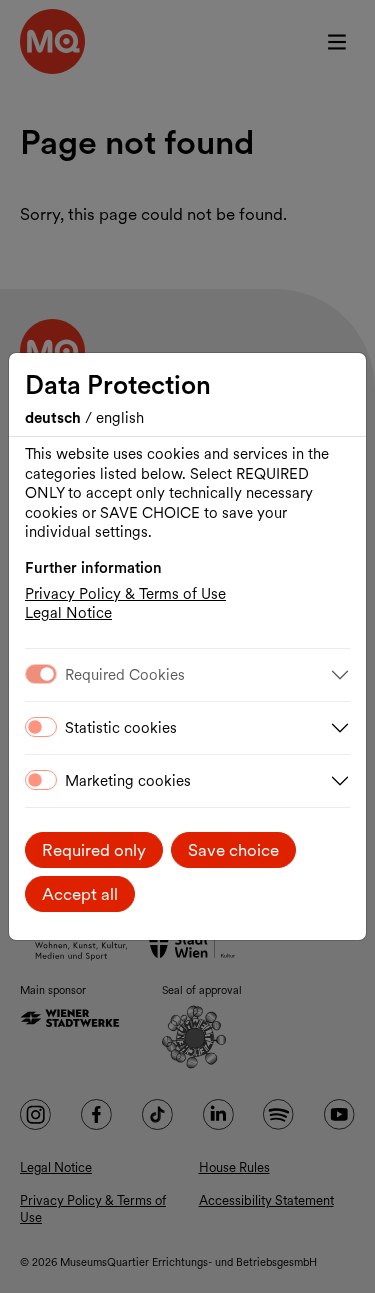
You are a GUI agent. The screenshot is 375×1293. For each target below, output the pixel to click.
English (120, 418)
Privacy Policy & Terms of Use (125, 594)
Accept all (80, 894)
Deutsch (55, 418)
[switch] (41, 727)
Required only (94, 850)
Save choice (233, 850)
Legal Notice (68, 613)
